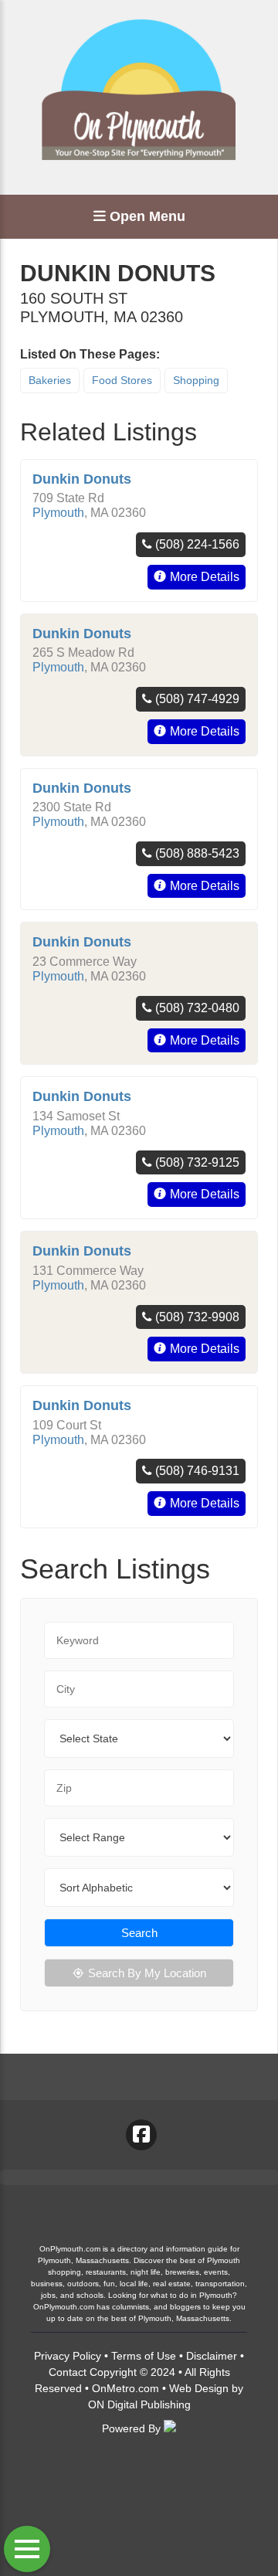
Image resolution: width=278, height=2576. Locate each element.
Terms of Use (144, 2356)
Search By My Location (147, 1973)
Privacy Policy (68, 2356)
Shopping (196, 380)
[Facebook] (141, 2135)
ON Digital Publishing (139, 2404)
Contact (68, 2372)
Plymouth (58, 513)
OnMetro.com (125, 2388)
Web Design (199, 2388)
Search (139, 1933)
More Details (205, 577)
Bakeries (50, 380)
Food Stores (122, 380)
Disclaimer (212, 2356)
